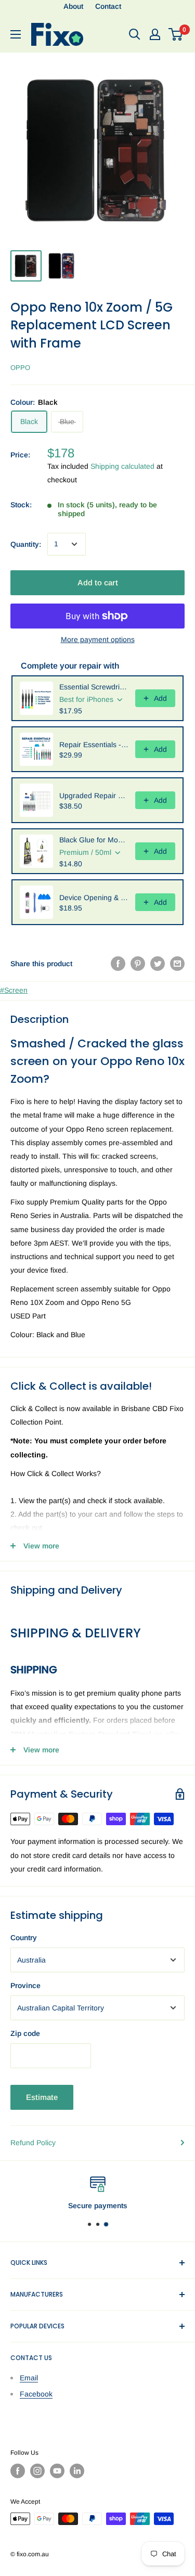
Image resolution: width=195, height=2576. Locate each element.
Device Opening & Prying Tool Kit (94, 898)
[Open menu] (16, 34)
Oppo (20, 368)
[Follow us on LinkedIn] (77, 2471)
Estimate (42, 2097)
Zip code (25, 2033)
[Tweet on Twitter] (158, 964)
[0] (176, 34)
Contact (108, 6)
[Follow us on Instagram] (37, 2471)
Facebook (36, 2394)
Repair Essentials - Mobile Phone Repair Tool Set (94, 745)
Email (29, 2378)
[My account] (155, 34)
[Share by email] (177, 964)
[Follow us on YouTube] (57, 2471)
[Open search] (135, 34)
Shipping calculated (122, 466)
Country (24, 1938)
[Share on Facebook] (118, 964)
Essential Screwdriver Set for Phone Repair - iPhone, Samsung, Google (94, 687)
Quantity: (26, 544)
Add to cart (98, 582)
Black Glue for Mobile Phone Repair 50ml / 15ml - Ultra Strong (94, 840)
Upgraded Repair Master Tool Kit (94, 796)
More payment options (98, 639)
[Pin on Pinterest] (138, 964)
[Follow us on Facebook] (18, 2471)
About (73, 6)
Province (25, 1985)
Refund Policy (33, 2143)
